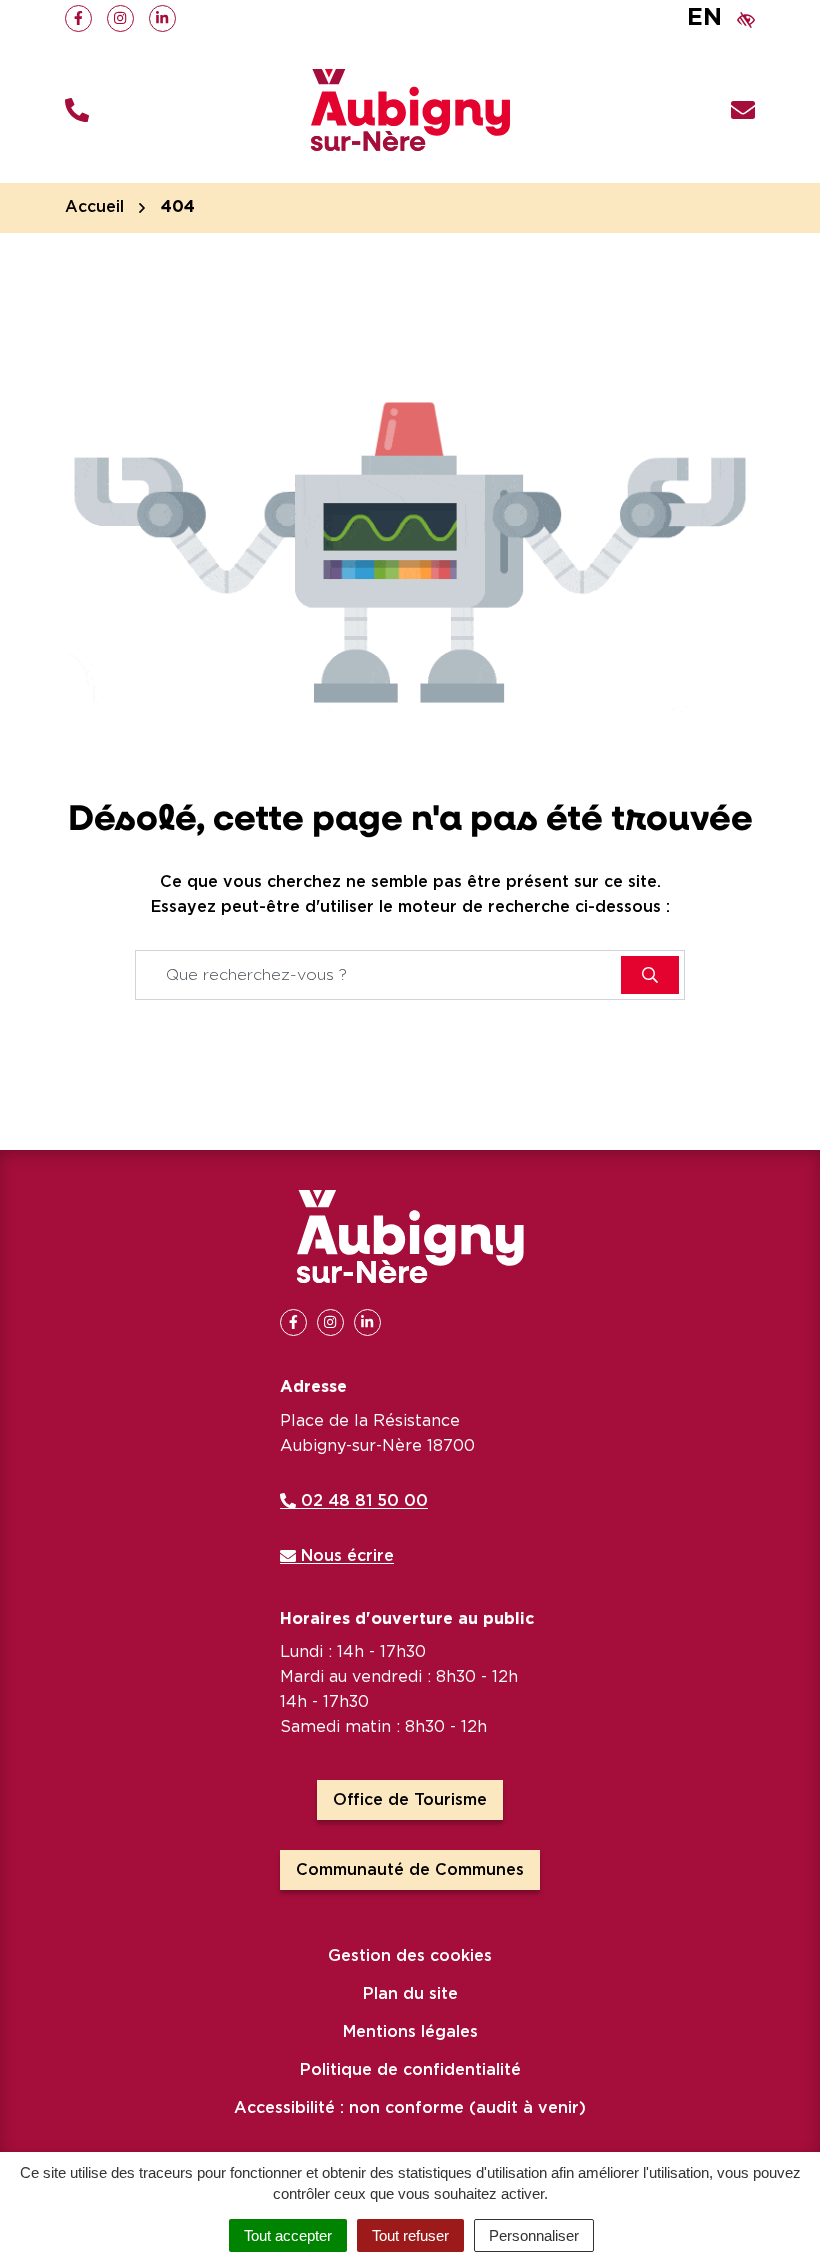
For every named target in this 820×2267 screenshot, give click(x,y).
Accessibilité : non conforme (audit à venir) (410, 2108)
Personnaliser (534, 2235)
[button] (77, 110)
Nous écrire (345, 1556)
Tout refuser (410, 2235)
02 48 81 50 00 (362, 1501)
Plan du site (410, 1994)
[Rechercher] (650, 975)
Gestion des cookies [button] (410, 1956)
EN (704, 18)
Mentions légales (410, 2032)
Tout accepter (288, 2235)
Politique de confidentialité (410, 2070)
